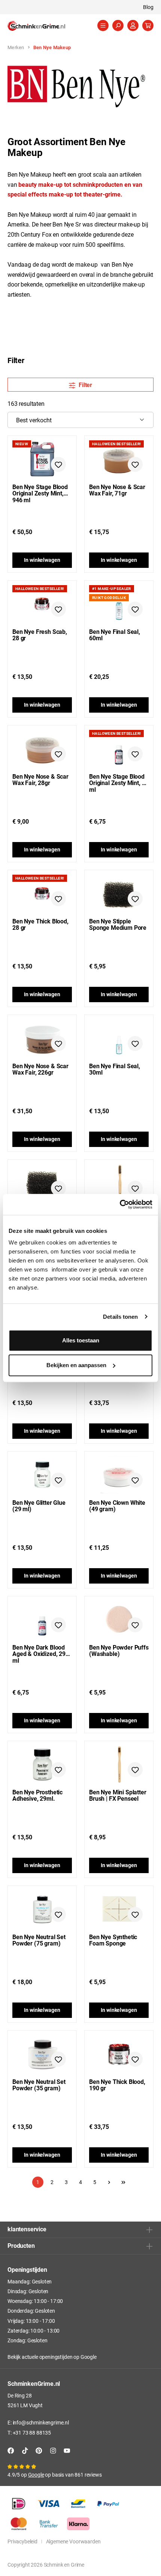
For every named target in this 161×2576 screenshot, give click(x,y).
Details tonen (120, 1317)
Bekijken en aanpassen (76, 1365)
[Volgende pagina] (109, 2182)
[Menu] (103, 26)
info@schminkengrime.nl (41, 2422)
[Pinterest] (39, 2451)
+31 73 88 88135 (32, 2433)
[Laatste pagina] (123, 2182)
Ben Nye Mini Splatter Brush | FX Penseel (118, 1795)
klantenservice (27, 2229)
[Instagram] (53, 2451)
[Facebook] (11, 2451)
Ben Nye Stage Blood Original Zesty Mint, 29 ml (119, 780)
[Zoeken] (118, 26)
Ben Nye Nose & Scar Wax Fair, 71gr (117, 490)
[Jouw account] (133, 26)
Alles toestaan (81, 1340)
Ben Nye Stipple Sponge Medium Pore (118, 924)
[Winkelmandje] (148, 26)
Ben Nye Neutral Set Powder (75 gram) (39, 1940)
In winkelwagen (42, 560)
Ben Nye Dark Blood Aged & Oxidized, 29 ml (39, 1651)
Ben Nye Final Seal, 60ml (115, 635)
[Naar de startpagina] (45, 26)
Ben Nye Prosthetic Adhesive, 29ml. (37, 1795)
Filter (85, 385)
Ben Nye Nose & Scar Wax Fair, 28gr (40, 780)
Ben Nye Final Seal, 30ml (115, 1069)
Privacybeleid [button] (22, 2541)
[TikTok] (25, 2451)
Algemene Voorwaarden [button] (73, 2541)
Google (89, 2357)
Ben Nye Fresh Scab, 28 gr (40, 635)
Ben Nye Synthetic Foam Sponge (113, 1940)
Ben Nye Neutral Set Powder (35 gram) (39, 2085)
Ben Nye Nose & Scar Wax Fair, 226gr (40, 1069)
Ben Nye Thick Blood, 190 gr (117, 2085)
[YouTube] (67, 2451)
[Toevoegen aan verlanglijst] (58, 464)
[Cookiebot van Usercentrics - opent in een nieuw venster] (120, 1204)
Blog (148, 7)
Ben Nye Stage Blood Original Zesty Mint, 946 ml (40, 490)
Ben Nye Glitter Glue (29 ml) (39, 1506)
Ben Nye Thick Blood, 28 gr (40, 924)
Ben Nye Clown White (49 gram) (117, 1506)
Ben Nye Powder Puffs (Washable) (119, 1651)
